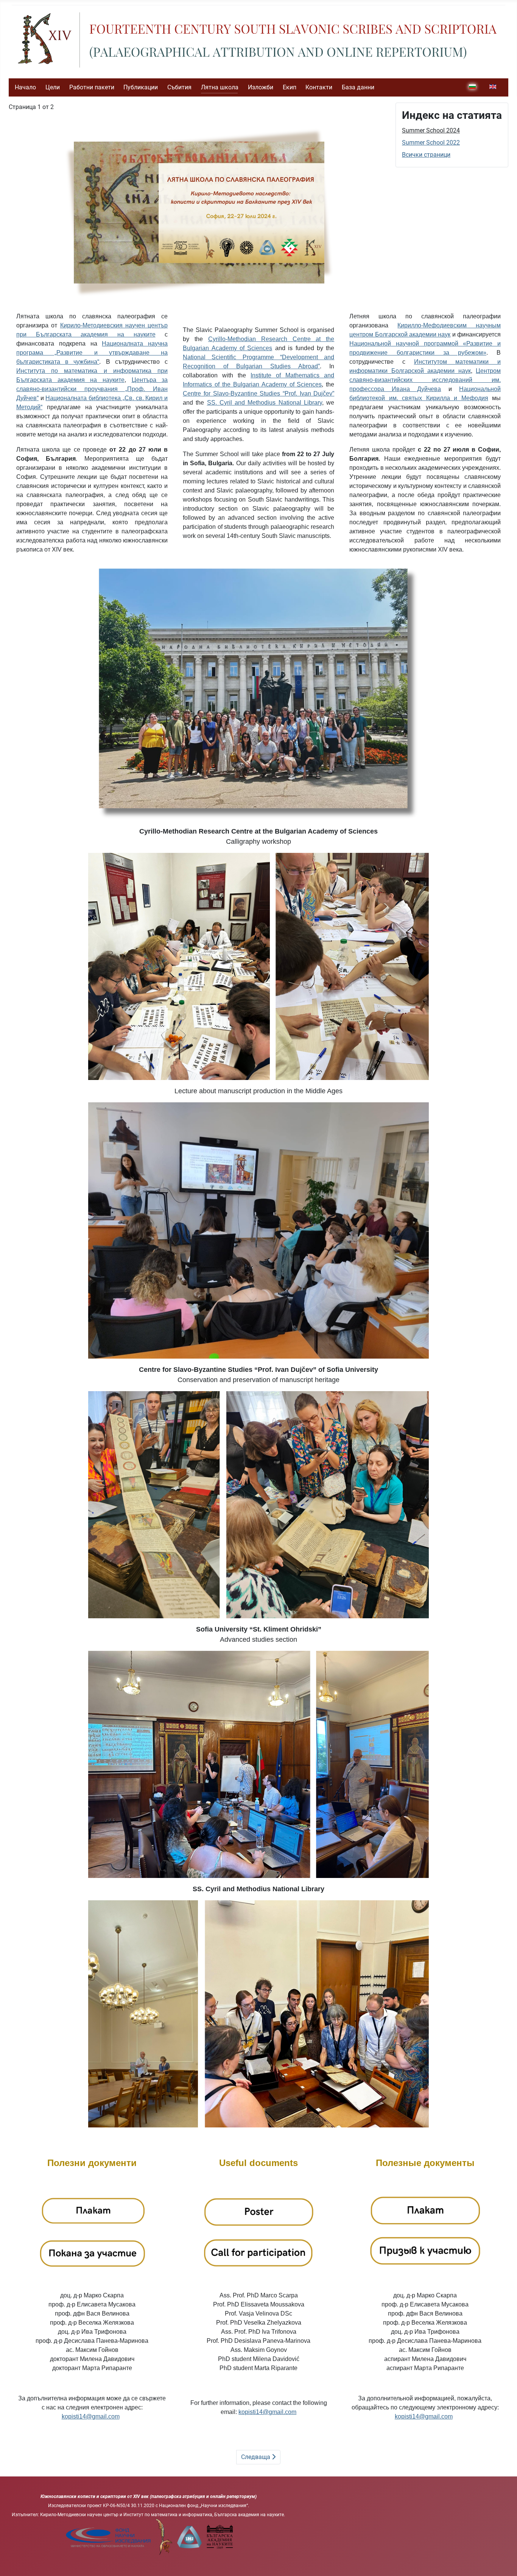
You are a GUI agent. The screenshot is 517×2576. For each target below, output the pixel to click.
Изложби (261, 87)
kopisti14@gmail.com (91, 2416)
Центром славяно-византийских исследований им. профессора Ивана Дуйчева (425, 380)
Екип (290, 87)
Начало (25, 87)
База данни (358, 87)
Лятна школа (220, 87)
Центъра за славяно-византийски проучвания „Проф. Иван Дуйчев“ (92, 389)
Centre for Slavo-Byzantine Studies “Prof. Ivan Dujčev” (258, 393)
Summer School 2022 (431, 143)
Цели (53, 87)
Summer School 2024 (431, 130)
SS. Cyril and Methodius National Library (265, 403)
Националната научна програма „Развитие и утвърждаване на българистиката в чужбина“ (92, 353)
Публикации (141, 87)
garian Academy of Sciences (282, 384)
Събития (179, 87)
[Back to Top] (504, 2562)
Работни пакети (92, 87)
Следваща (256, 2457)
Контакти (319, 87)
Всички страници (426, 155)
